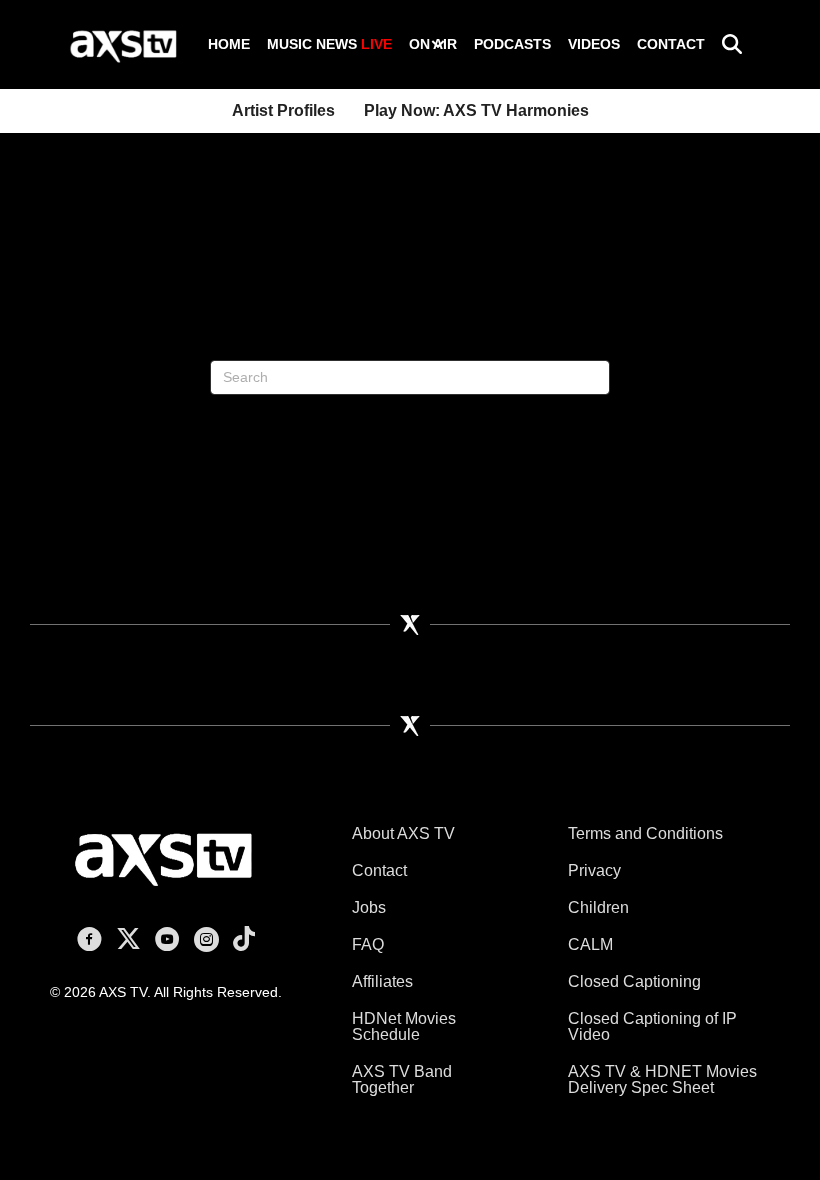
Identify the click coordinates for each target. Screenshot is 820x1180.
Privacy (594, 870)
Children (598, 907)
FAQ (368, 944)
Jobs (369, 907)
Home (229, 44)
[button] (438, 44)
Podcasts (512, 44)
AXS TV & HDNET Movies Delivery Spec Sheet (662, 1079)
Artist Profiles (283, 110)
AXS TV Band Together (402, 1079)
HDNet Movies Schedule (404, 1026)
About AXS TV (403, 833)
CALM (590, 944)
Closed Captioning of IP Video (652, 1026)
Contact (671, 44)
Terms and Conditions (645, 833)
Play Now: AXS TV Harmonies (476, 110)
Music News (329, 44)
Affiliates (382, 981)
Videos (594, 44)
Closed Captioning (634, 981)
